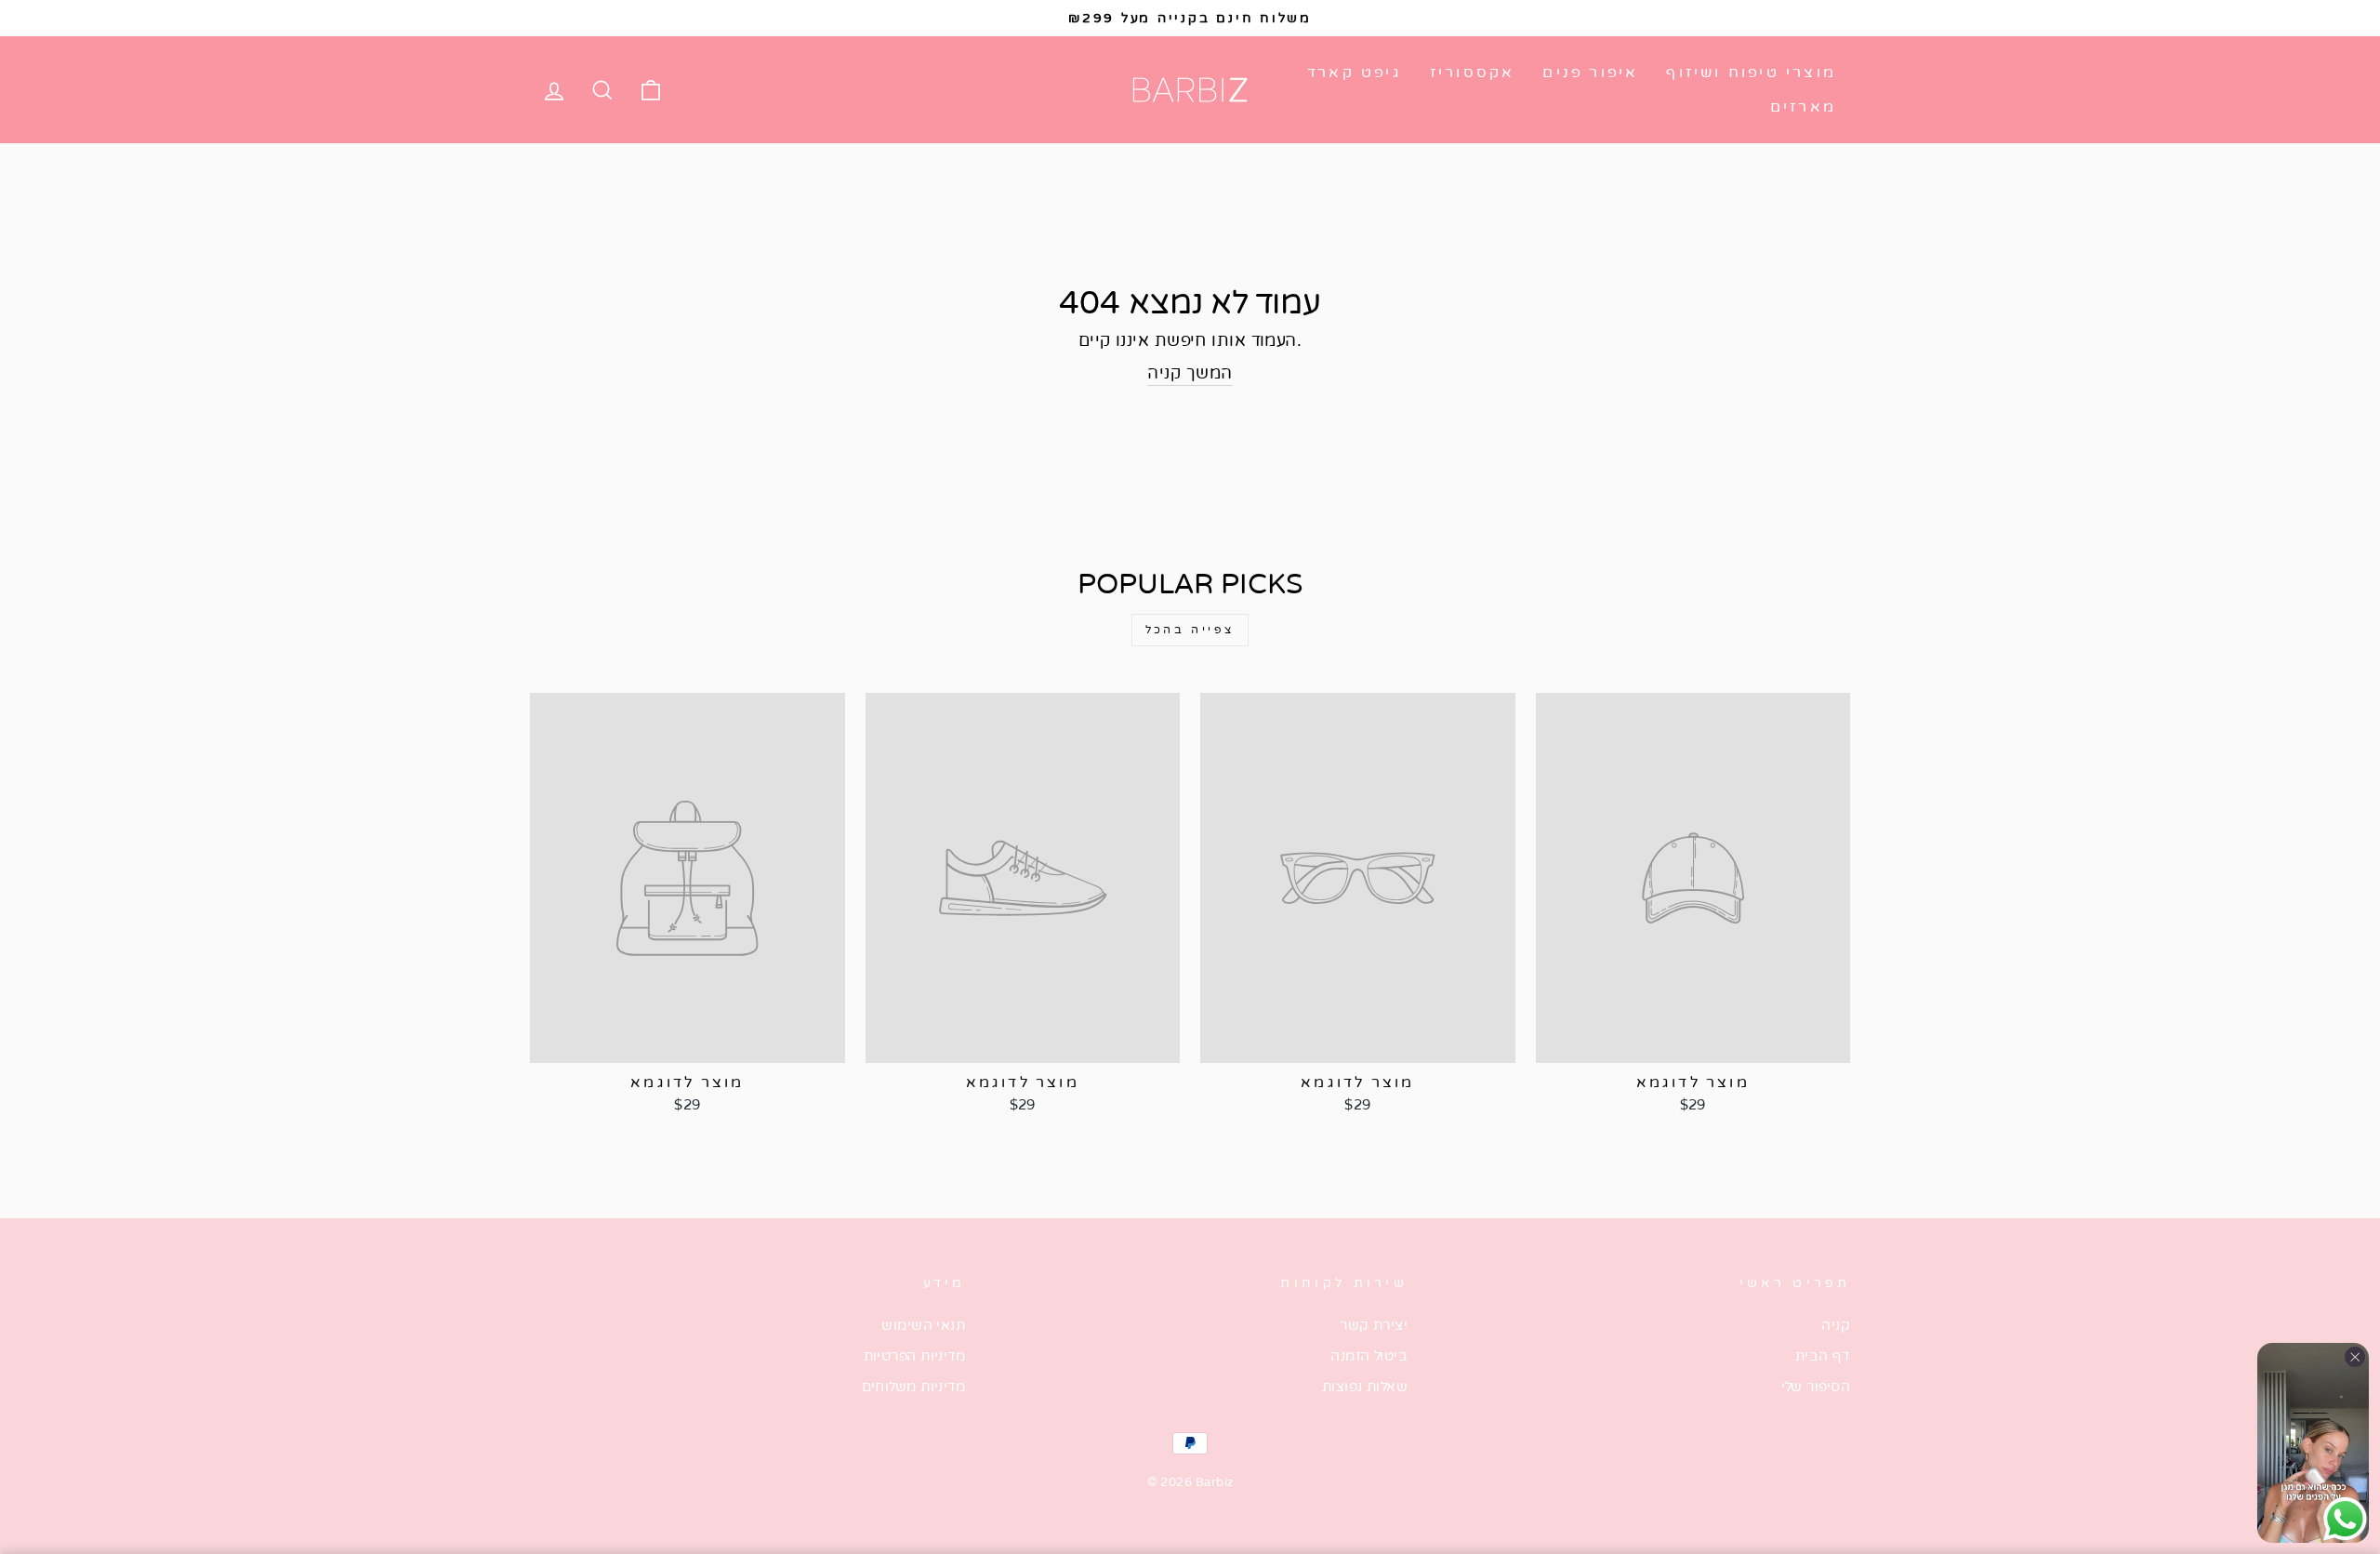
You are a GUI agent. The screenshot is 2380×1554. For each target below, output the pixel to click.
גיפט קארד (1355, 73)
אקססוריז (1473, 73)
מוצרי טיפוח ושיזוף (1751, 73)
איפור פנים (1590, 73)
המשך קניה (1190, 373)
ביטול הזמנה (1369, 1356)
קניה (1836, 1325)
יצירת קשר (1374, 1325)
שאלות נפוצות (1365, 1387)
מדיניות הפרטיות (915, 1356)
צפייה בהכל (1190, 630)
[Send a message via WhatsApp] (2345, 1519)
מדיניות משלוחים (914, 1387)
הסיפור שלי (1816, 1387)
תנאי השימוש (923, 1325)
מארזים (1803, 107)
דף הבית (1823, 1356)
